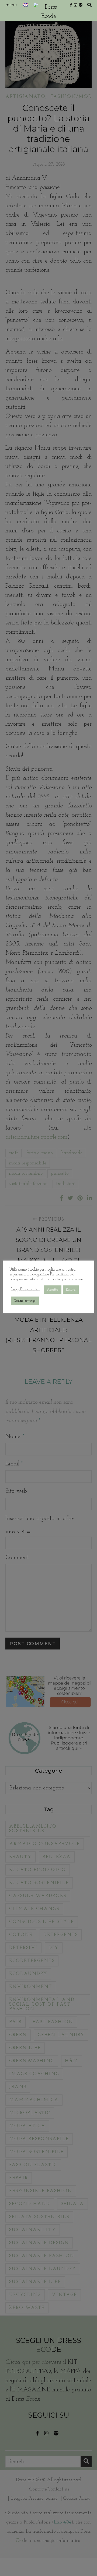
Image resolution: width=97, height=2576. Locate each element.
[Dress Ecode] (48, 11)
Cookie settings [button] (25, 1301)
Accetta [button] (53, 1290)
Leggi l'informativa (25, 1289)
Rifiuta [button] (71, 1290)
